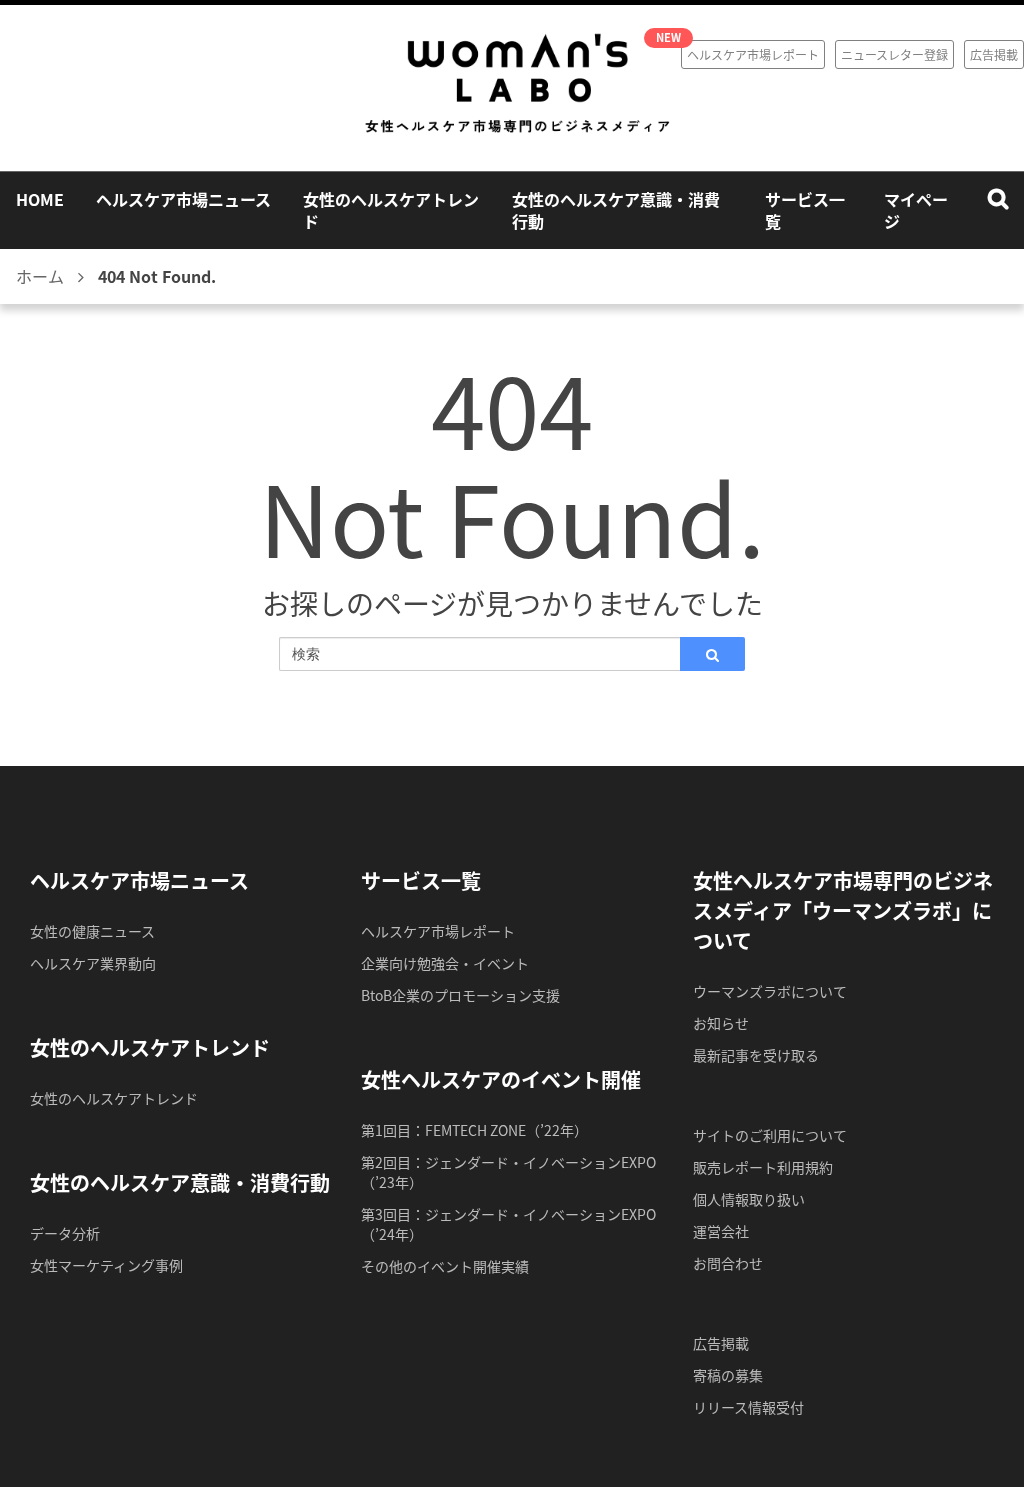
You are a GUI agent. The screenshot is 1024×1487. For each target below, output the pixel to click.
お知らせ (721, 1023)
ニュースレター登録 (894, 54)
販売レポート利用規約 (763, 1167)
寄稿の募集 (728, 1375)
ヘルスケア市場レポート (753, 54)
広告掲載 (994, 54)
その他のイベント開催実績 (445, 1266)
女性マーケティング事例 (106, 1265)
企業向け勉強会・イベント (445, 963)
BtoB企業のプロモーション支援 (460, 995)
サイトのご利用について (770, 1135)
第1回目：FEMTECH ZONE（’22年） (474, 1130)
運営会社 (721, 1231)
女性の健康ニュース (92, 931)
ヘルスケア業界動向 (93, 963)
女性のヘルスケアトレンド (114, 1098)
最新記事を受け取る (756, 1055)
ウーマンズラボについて (770, 991)
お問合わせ (728, 1263)
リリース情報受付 (748, 1407)
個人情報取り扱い (749, 1199)
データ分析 (65, 1233)
